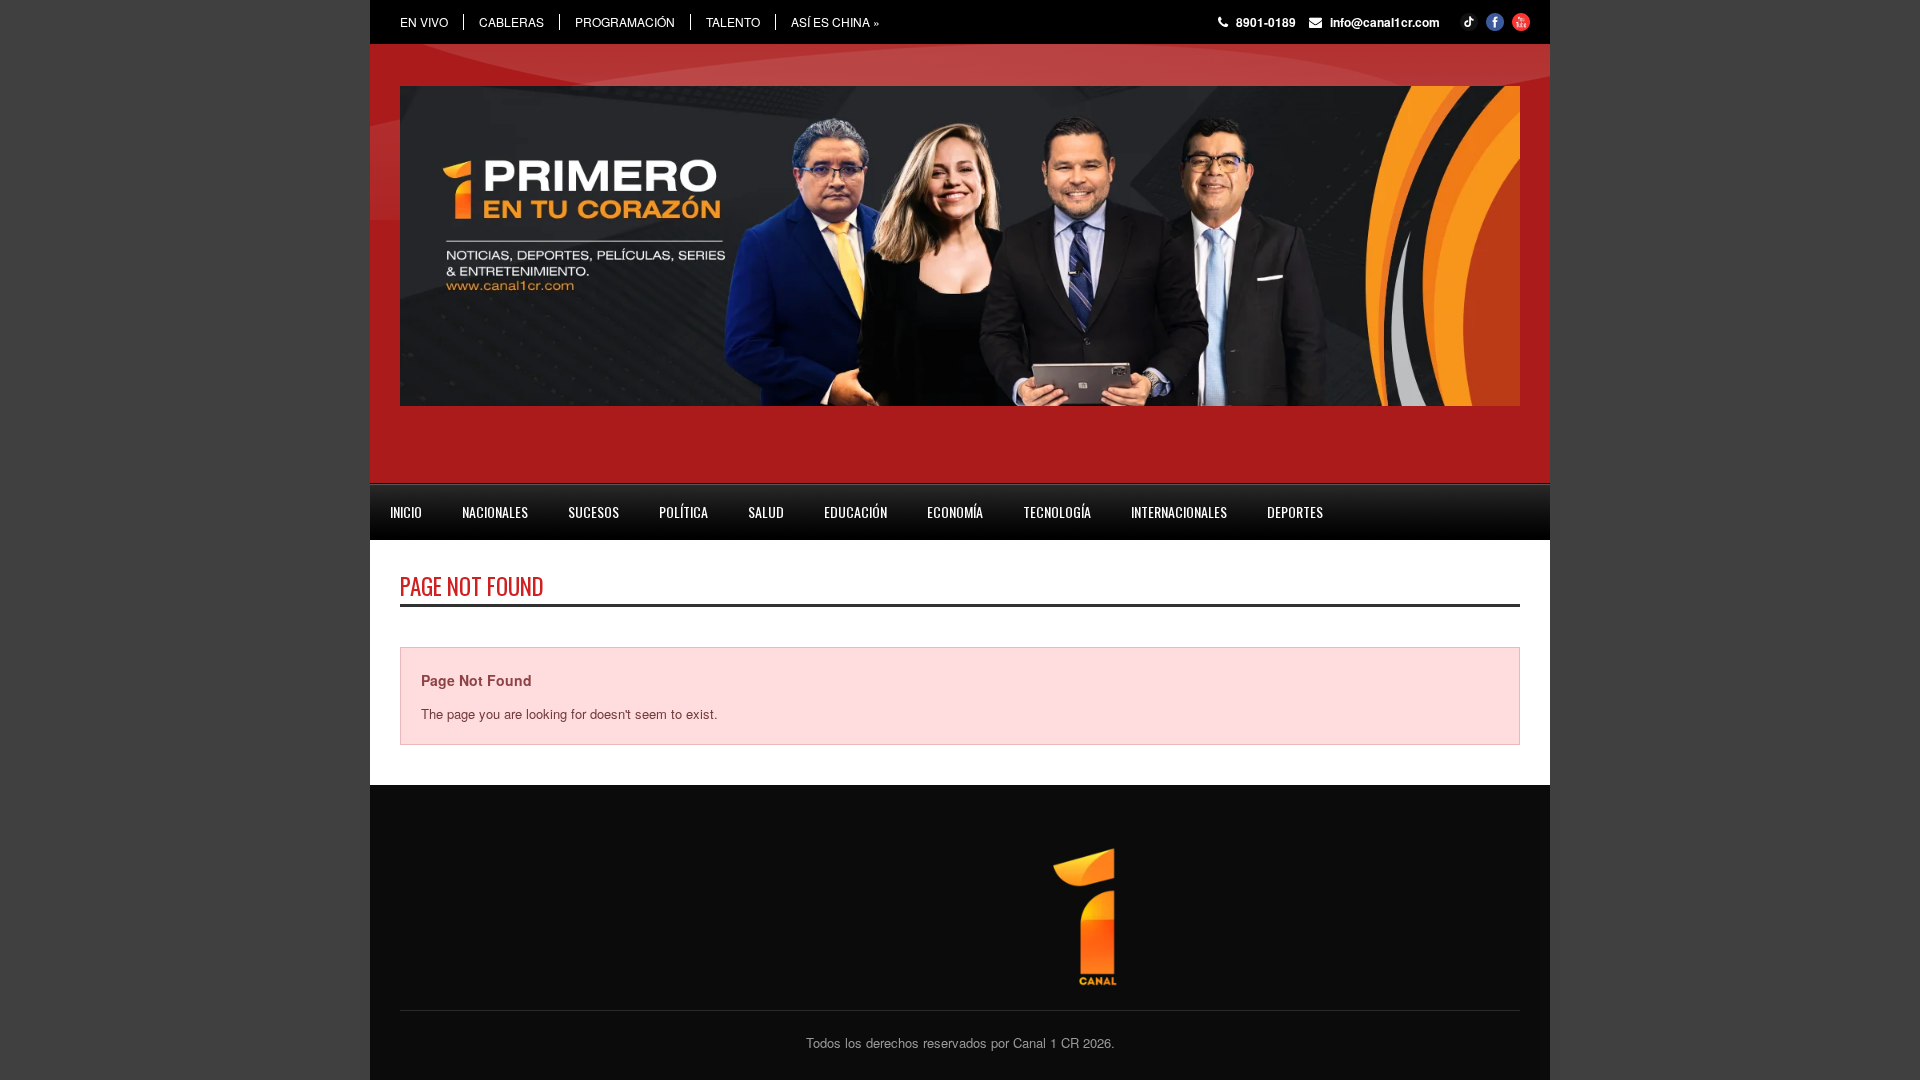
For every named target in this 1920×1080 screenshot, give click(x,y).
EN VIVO (424, 22)
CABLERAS (511, 22)
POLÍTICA (683, 511)
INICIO (406, 511)
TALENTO (733, 22)
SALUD (766, 511)
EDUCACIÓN (855, 511)
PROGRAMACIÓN (625, 22)
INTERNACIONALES (1179, 511)
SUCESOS (593, 511)
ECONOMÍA (955, 511)
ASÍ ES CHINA (835, 22)
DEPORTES (1295, 511)
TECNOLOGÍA (1057, 511)
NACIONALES (495, 511)
